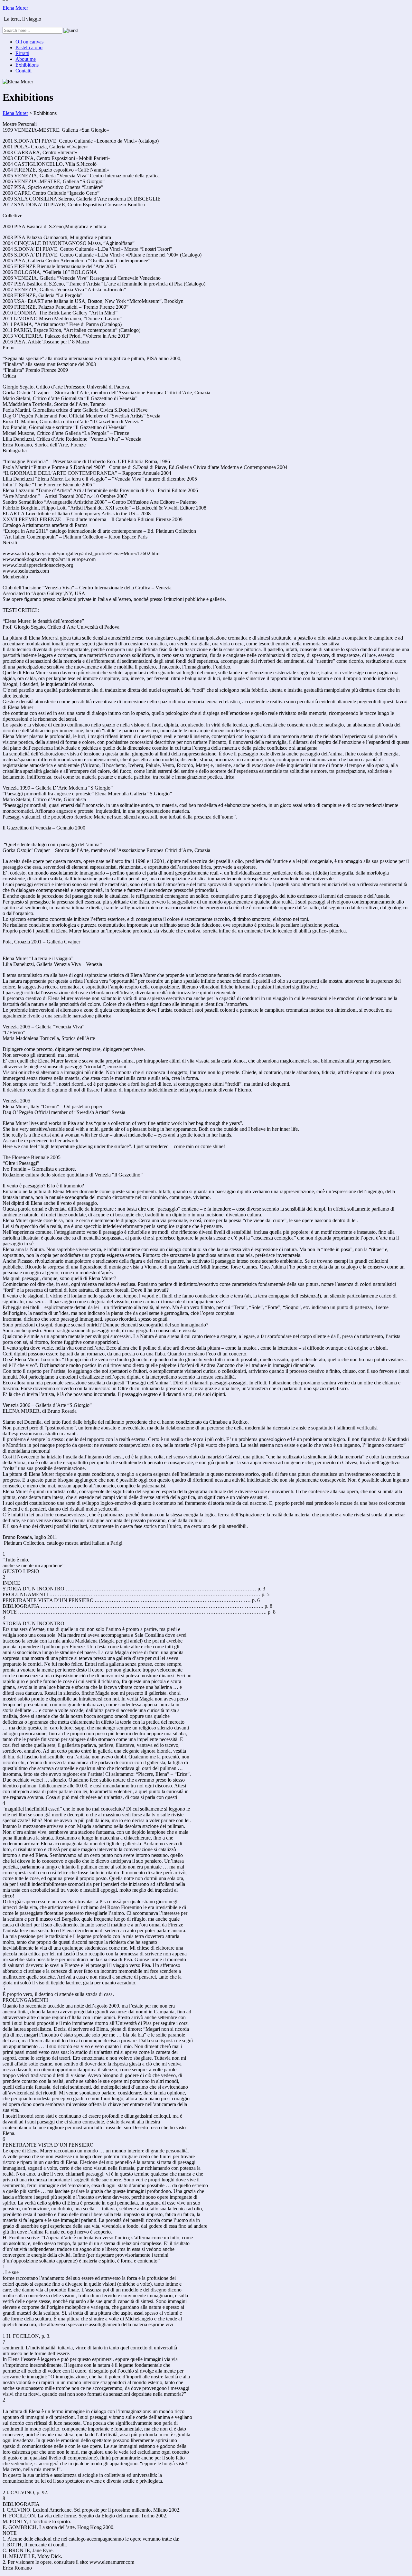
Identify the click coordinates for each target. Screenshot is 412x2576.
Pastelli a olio (29, 47)
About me (26, 59)
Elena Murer (15, 8)
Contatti (23, 71)
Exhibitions (27, 65)
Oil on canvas (29, 42)
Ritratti (22, 53)
